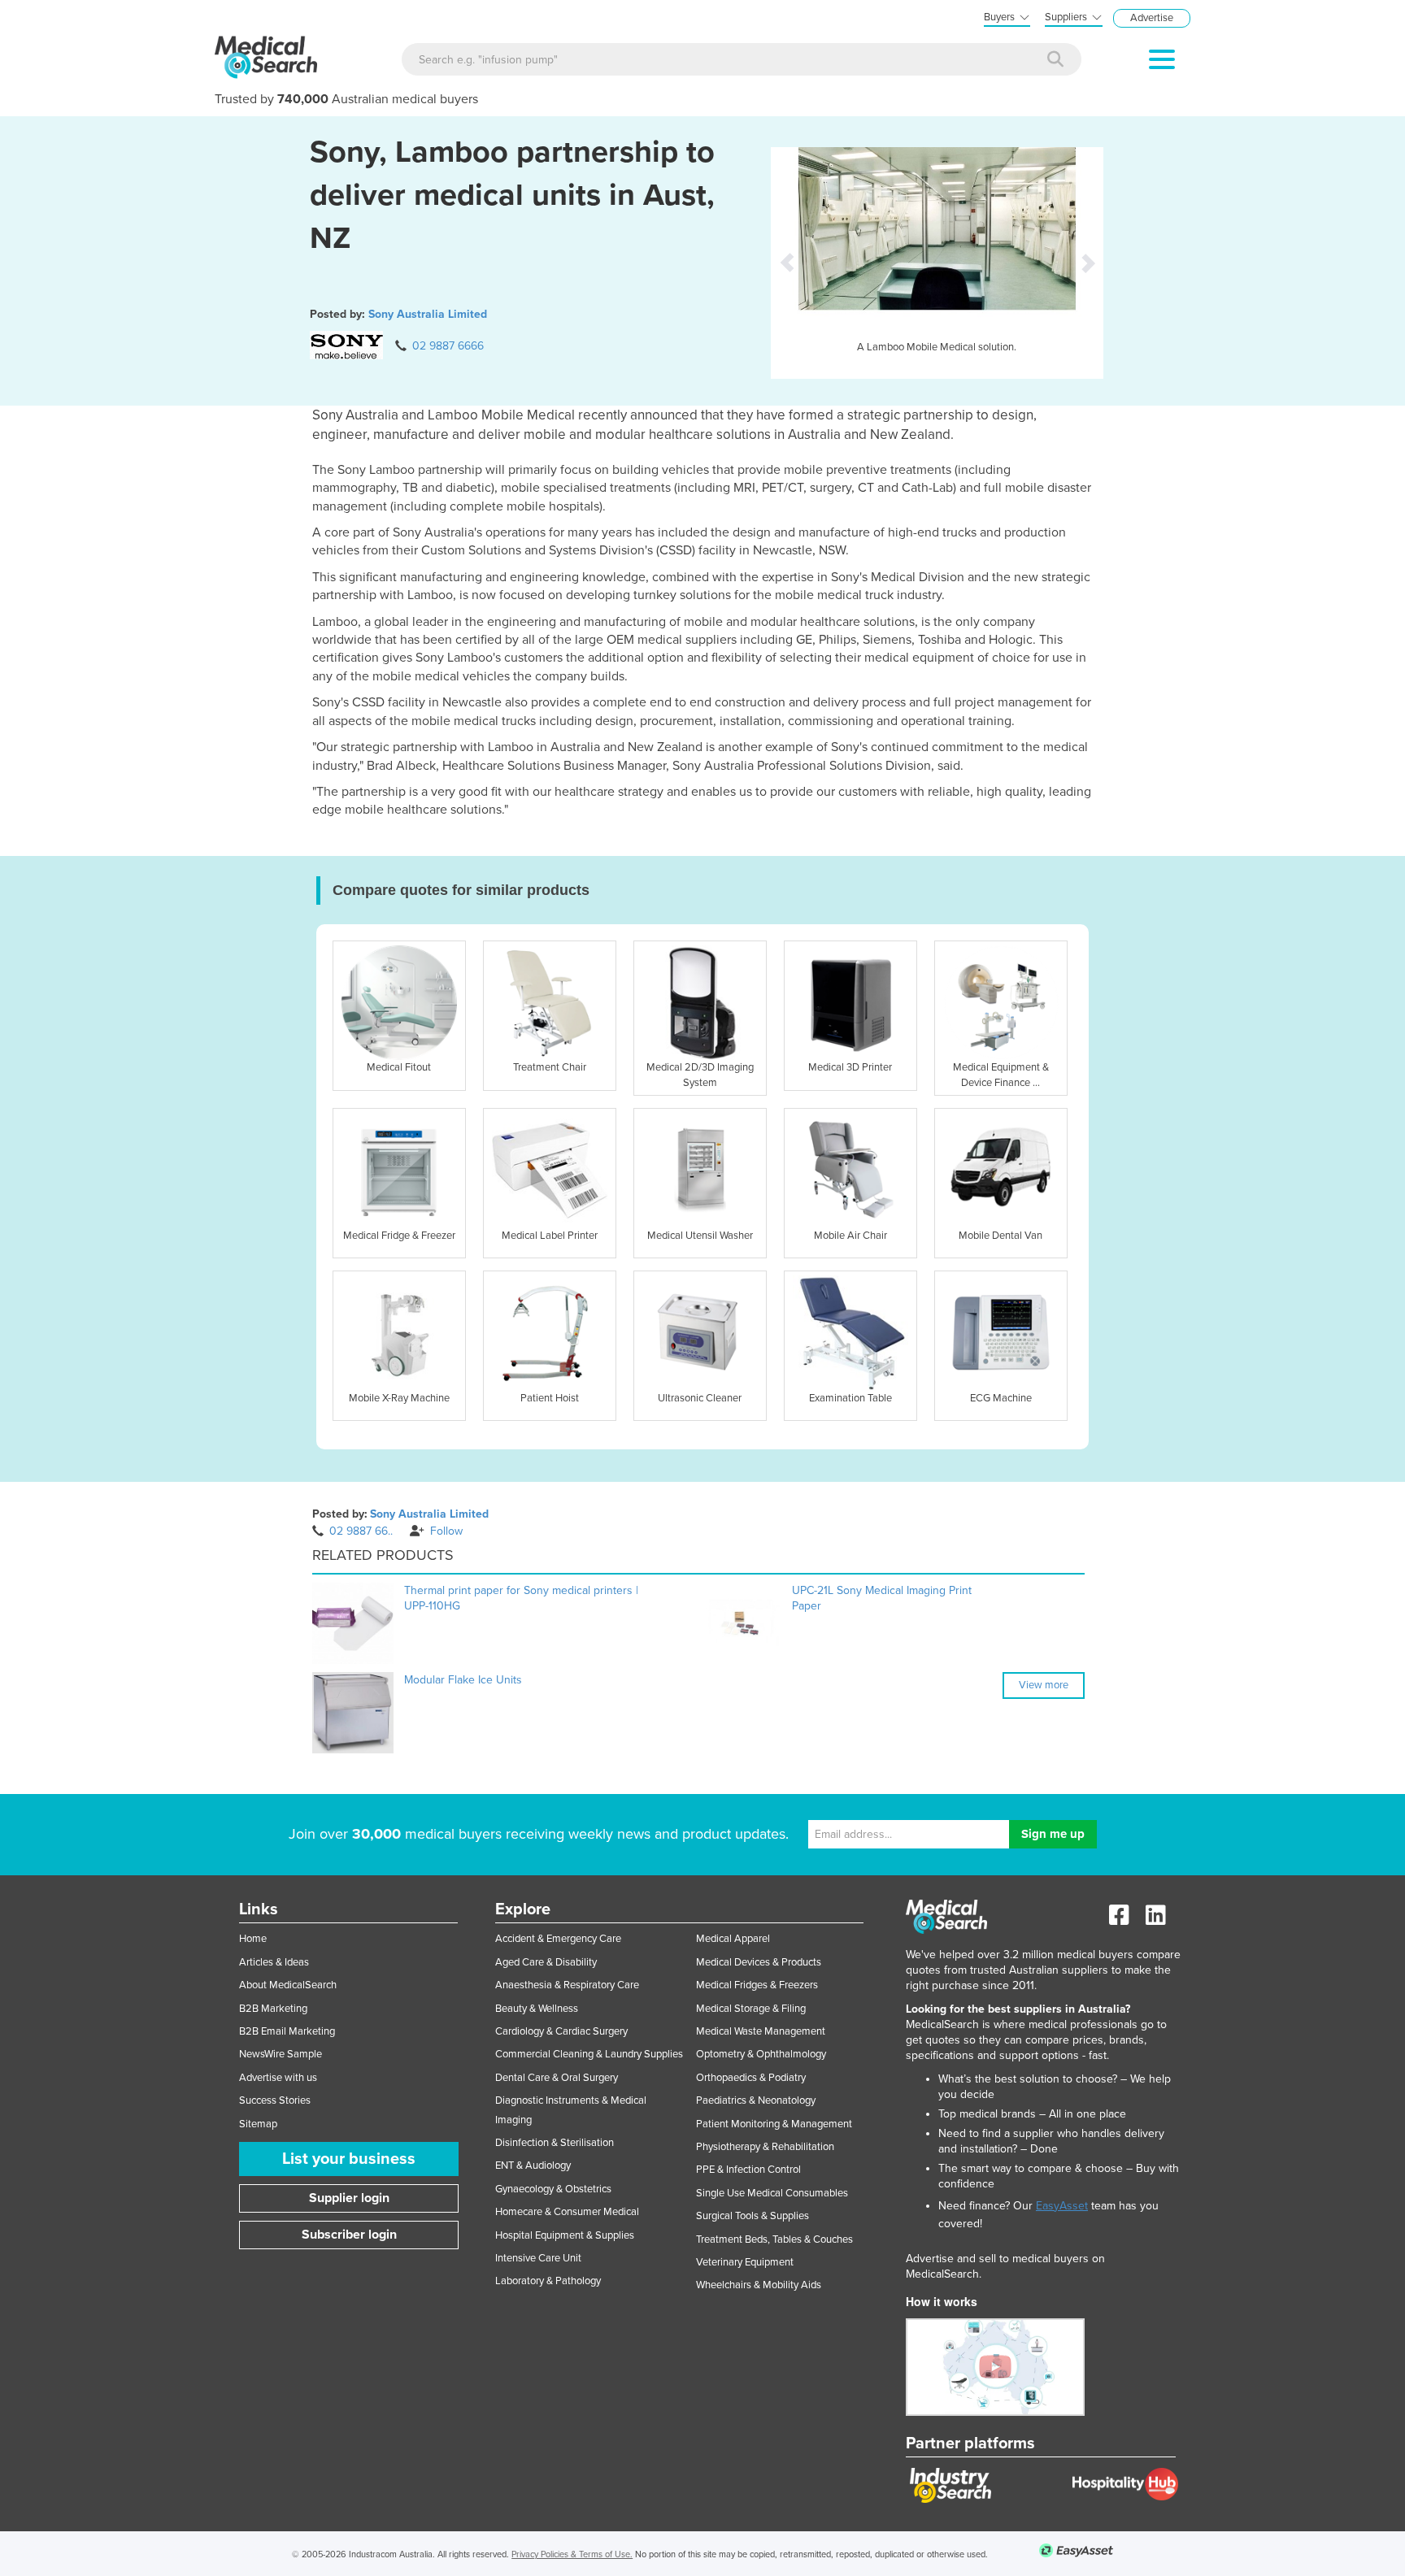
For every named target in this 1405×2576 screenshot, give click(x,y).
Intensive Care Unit (538, 2258)
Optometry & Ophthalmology (761, 2054)
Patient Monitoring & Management (774, 2124)
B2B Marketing (273, 2009)
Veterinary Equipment (745, 2262)
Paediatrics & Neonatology (756, 2100)
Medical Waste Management (761, 2031)
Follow (446, 1531)
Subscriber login (349, 2235)
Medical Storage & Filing (751, 2009)
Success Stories (275, 2100)
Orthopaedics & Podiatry (751, 2078)
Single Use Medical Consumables (772, 2193)
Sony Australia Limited (428, 314)
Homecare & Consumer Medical (567, 2212)
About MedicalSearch (288, 1985)
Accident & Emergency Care (558, 1939)
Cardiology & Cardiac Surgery (561, 2031)
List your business (349, 2159)
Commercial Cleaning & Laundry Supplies (589, 2054)
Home (253, 1939)
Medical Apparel (733, 1939)
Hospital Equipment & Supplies (565, 2235)
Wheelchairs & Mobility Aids (759, 2285)
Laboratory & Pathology (548, 2281)
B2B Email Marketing (287, 2031)
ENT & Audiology (533, 2165)
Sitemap (258, 2124)
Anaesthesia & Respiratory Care (567, 1985)
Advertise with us (278, 2078)
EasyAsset (1062, 2206)
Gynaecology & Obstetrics (553, 2189)
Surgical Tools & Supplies (753, 2216)
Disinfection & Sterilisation (555, 2143)
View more (1044, 1685)
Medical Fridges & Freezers (757, 1985)
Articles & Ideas (274, 1962)
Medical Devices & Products (759, 1962)
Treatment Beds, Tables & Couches (774, 2239)
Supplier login (349, 2198)
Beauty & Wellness (537, 2009)
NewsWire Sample (281, 2054)
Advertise (1152, 18)
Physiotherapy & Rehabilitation (765, 2147)
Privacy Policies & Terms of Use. (572, 2554)
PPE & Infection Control (748, 2170)
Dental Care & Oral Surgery (557, 2078)
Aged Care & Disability (546, 1962)
